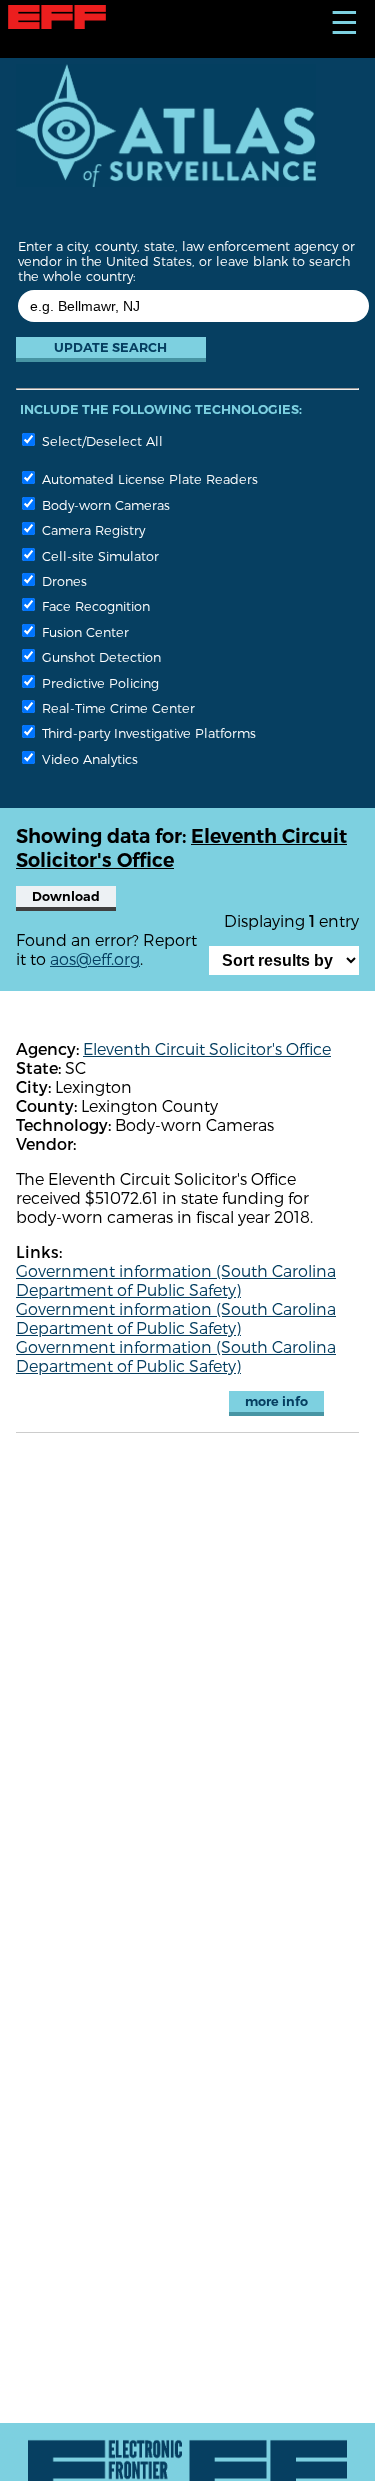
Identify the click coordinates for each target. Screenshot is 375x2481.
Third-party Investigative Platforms (147, 732)
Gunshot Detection (99, 656)
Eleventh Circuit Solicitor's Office (207, 1048)
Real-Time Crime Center (116, 707)
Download (66, 896)
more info (276, 1401)
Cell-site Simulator (98, 555)
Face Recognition (94, 605)
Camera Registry (91, 529)
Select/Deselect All (100, 440)
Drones (62, 580)
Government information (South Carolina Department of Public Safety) (176, 1280)
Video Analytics (88, 758)
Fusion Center (83, 631)
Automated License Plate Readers (148, 478)
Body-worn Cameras (104, 504)
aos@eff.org (95, 958)
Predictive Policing (98, 682)
